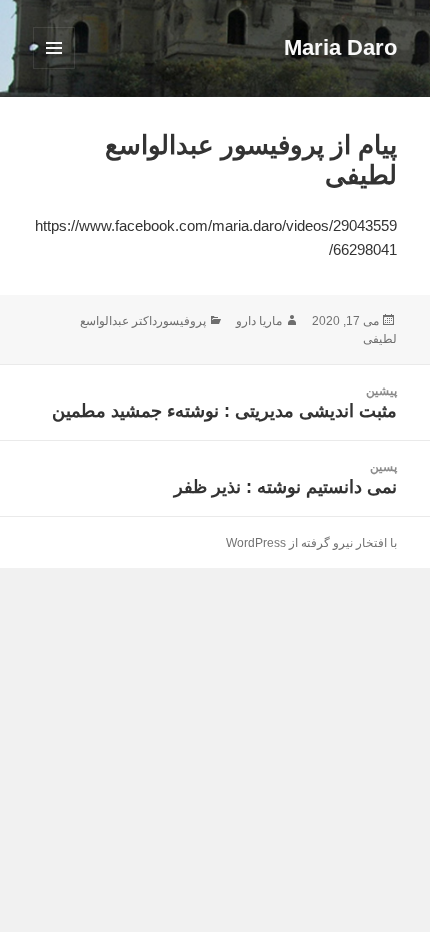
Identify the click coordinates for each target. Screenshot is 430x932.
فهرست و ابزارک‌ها (53, 68)
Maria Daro (340, 47)
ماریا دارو (259, 321)
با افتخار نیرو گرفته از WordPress (311, 543)
